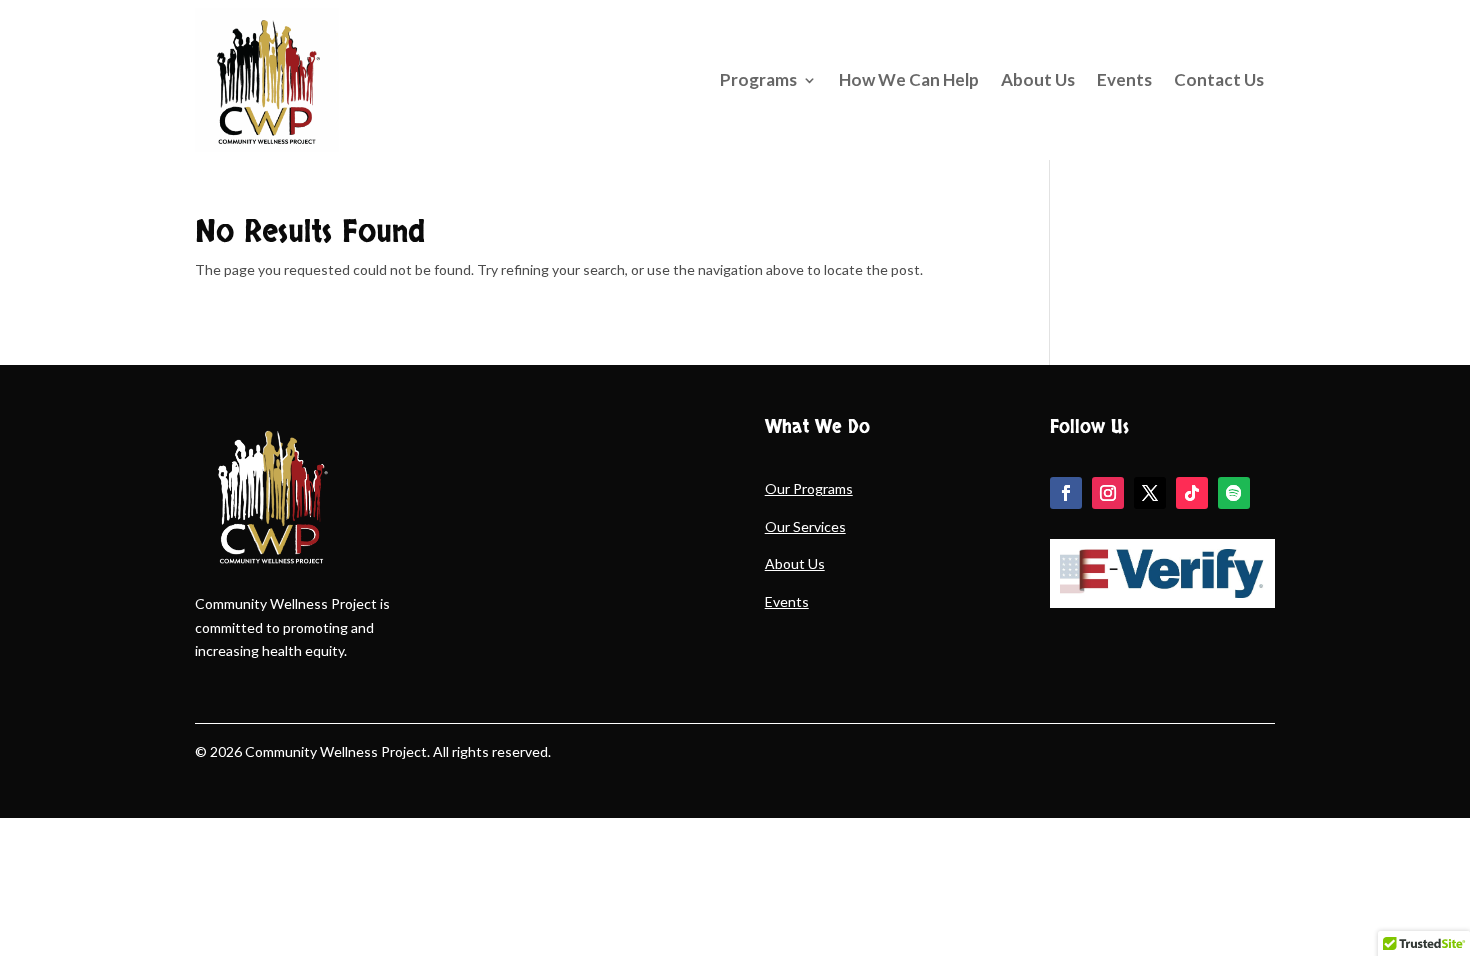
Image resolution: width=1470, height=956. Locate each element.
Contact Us (1219, 79)
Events (1124, 79)
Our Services (805, 526)
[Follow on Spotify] (1234, 493)
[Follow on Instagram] (1108, 493)
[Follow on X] (1150, 493)
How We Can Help (909, 79)
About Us (1038, 79)
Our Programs (809, 488)
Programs (758, 79)
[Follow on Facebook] (1066, 493)
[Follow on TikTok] (1192, 493)
